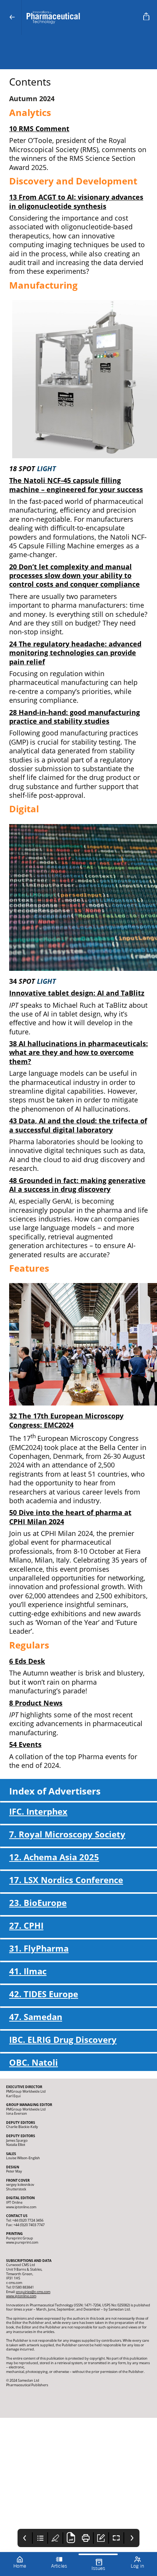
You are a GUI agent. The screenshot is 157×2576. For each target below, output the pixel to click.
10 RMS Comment (39, 129)
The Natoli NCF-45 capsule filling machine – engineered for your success (76, 485)
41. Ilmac (28, 1971)
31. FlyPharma (39, 1948)
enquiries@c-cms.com (33, 2292)
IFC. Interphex (38, 1811)
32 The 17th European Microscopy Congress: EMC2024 (66, 1420)
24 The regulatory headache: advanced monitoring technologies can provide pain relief (75, 653)
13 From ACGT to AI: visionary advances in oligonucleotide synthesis (76, 201)
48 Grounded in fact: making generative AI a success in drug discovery (77, 1185)
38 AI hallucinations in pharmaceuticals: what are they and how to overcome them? (78, 1052)
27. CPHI (26, 1926)
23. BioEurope (38, 1903)
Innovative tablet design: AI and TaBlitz (77, 993)
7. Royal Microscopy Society (67, 1834)
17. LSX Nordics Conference (66, 1880)
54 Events (25, 1744)
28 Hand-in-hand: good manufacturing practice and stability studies (74, 717)
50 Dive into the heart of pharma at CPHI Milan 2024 (70, 1517)
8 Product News (36, 1703)
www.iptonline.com (21, 2296)
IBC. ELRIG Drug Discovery (63, 2040)
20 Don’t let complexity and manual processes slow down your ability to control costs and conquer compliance (74, 576)
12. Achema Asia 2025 (54, 1857)
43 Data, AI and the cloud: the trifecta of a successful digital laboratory (78, 1125)
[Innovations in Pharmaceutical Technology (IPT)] (81, 17)
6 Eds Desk (27, 1661)
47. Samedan (36, 2017)
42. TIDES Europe (44, 1994)
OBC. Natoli (34, 2062)
